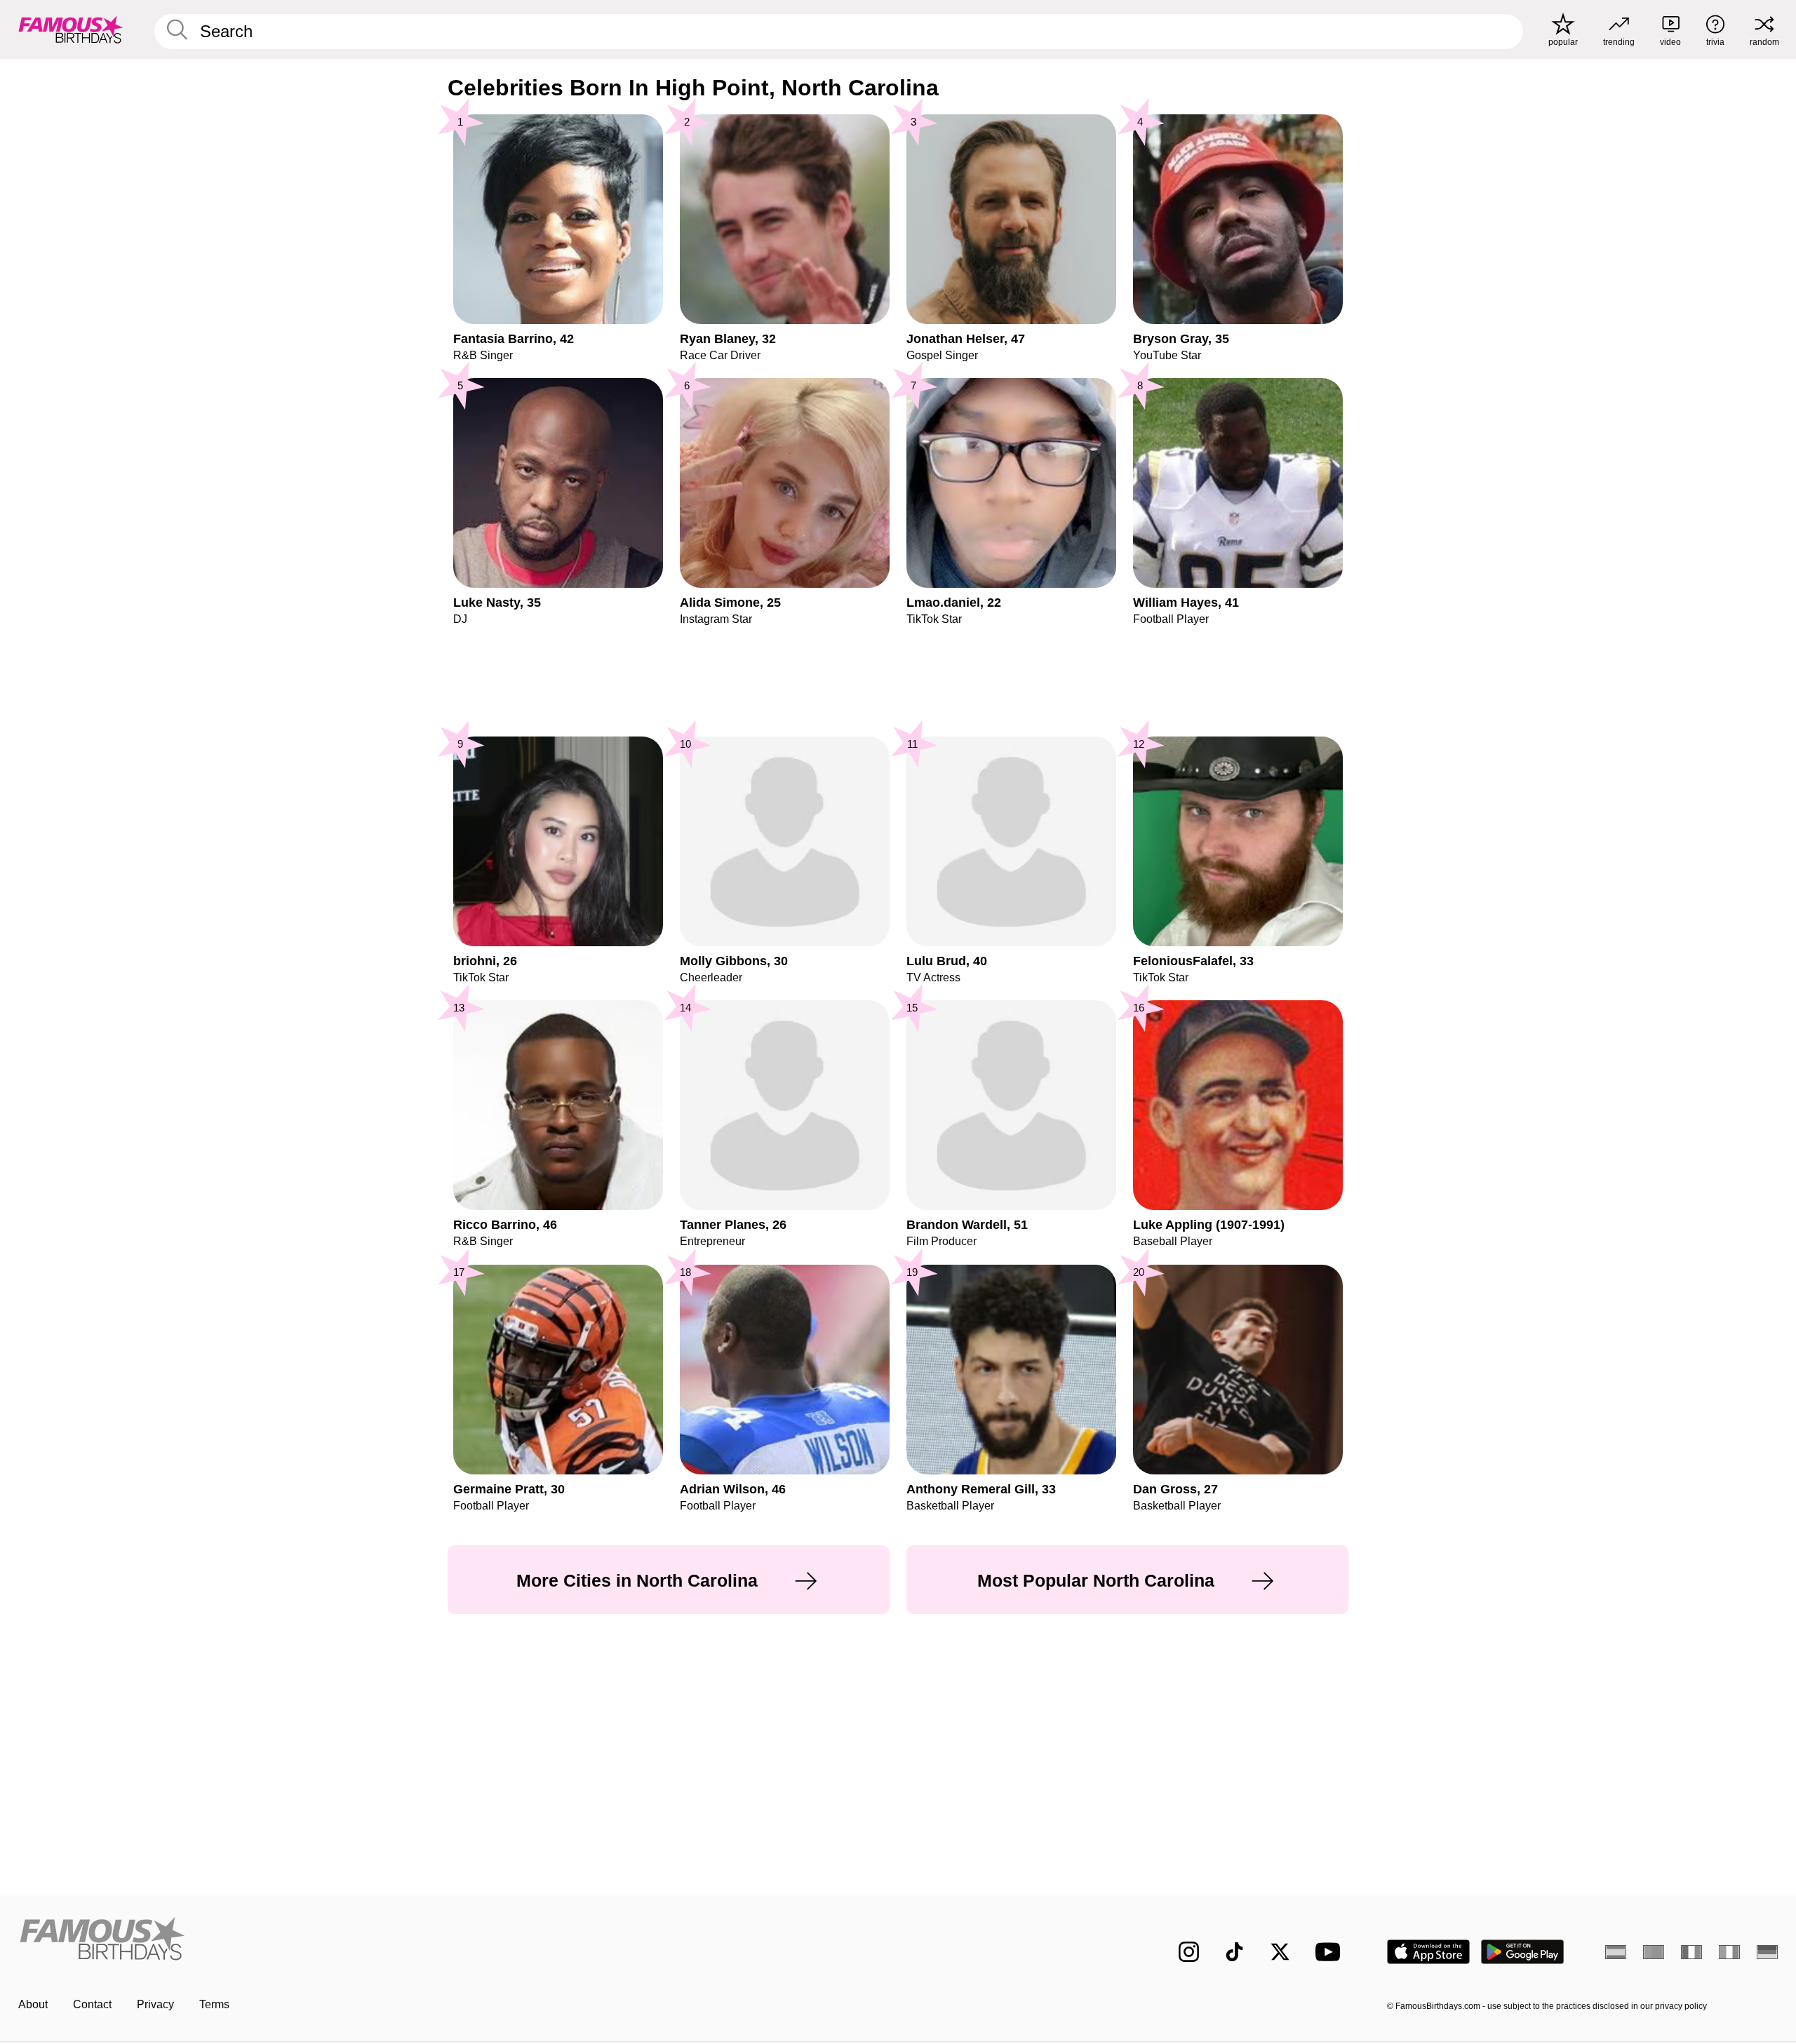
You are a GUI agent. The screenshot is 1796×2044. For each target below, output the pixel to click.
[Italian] (1729, 1952)
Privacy (155, 2004)
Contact (92, 2004)
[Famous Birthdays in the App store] (1428, 1952)
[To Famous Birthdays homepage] (71, 29)
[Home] (454, 1941)
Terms (214, 2004)
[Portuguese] (1654, 1952)
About (33, 2004)
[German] (1767, 1952)
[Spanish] (1616, 1952)
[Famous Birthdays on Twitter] (1280, 1952)
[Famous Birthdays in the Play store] (1523, 1952)
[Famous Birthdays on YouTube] (1331, 1952)
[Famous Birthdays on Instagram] (1189, 1952)
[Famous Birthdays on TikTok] (1234, 1952)
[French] (1691, 1952)
